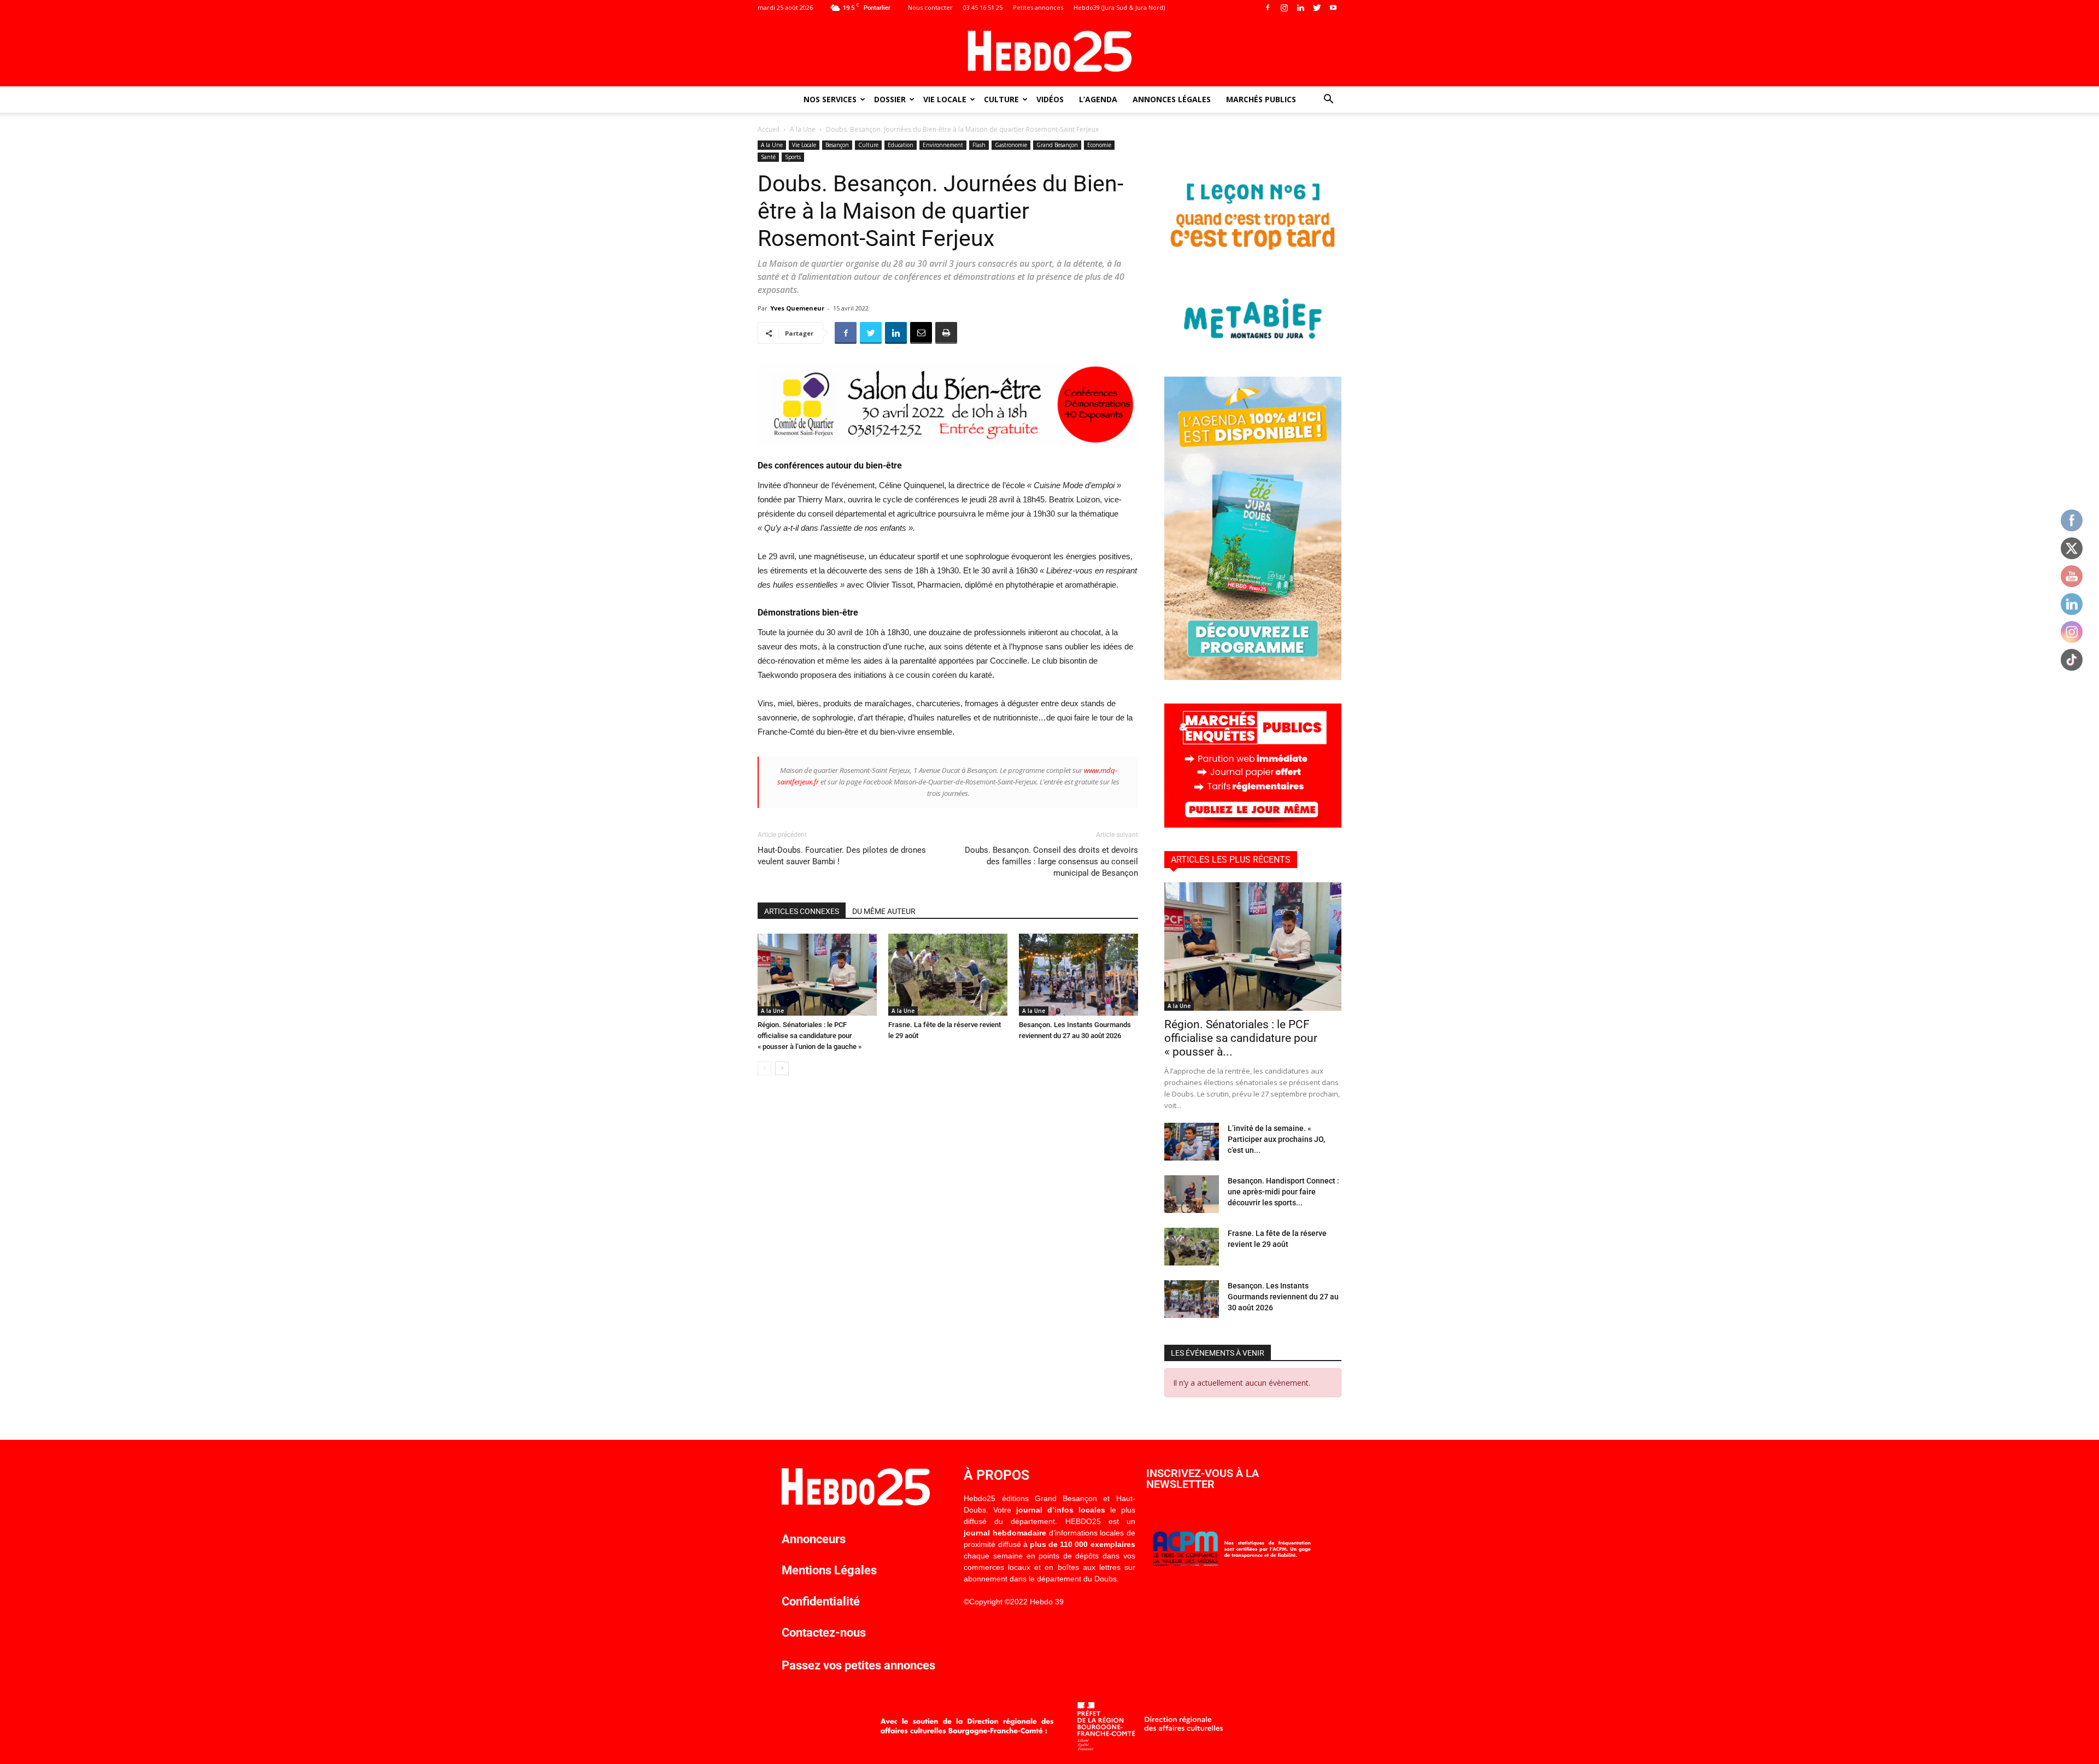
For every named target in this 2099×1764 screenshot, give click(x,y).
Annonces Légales (1172, 99)
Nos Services (830, 99)
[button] (1328, 100)
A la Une (803, 129)
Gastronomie (1011, 145)
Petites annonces (1038, 7)
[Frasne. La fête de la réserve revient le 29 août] (948, 975)
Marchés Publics (1261, 99)
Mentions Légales (829, 1570)
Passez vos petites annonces (858, 1665)
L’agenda (1098, 99)
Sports (793, 157)
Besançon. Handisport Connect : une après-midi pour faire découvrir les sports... (1283, 1192)
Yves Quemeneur (797, 308)
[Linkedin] (1300, 8)
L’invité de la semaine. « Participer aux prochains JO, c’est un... (1276, 1139)
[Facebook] (1268, 8)
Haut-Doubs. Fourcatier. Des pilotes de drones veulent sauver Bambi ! (842, 856)
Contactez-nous (824, 1633)
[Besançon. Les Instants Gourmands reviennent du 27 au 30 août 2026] (1078, 975)
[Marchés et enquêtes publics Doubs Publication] (1253, 825)
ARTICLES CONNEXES (802, 911)
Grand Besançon (1057, 145)
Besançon (837, 145)
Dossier (890, 99)
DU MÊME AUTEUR (884, 911)
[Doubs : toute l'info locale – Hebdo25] (1049, 51)
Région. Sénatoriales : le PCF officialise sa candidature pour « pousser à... (1241, 1038)
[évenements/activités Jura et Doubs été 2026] (1253, 677)
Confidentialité (821, 1601)
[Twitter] (1317, 8)
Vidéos (1050, 99)
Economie (1099, 145)
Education (901, 145)
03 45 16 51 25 (983, 7)
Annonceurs (814, 1539)
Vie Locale (945, 99)
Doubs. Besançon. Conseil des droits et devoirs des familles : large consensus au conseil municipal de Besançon (1051, 862)
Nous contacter (930, 7)
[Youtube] (1333, 8)
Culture (1001, 99)
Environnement (943, 145)
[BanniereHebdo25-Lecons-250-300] (1253, 350)
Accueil (769, 129)
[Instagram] (1284, 8)
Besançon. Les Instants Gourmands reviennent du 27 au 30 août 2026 (1283, 1297)
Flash (979, 145)
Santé (768, 157)
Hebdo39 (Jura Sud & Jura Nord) (1119, 7)
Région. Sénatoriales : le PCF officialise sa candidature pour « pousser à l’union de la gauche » (810, 1036)
